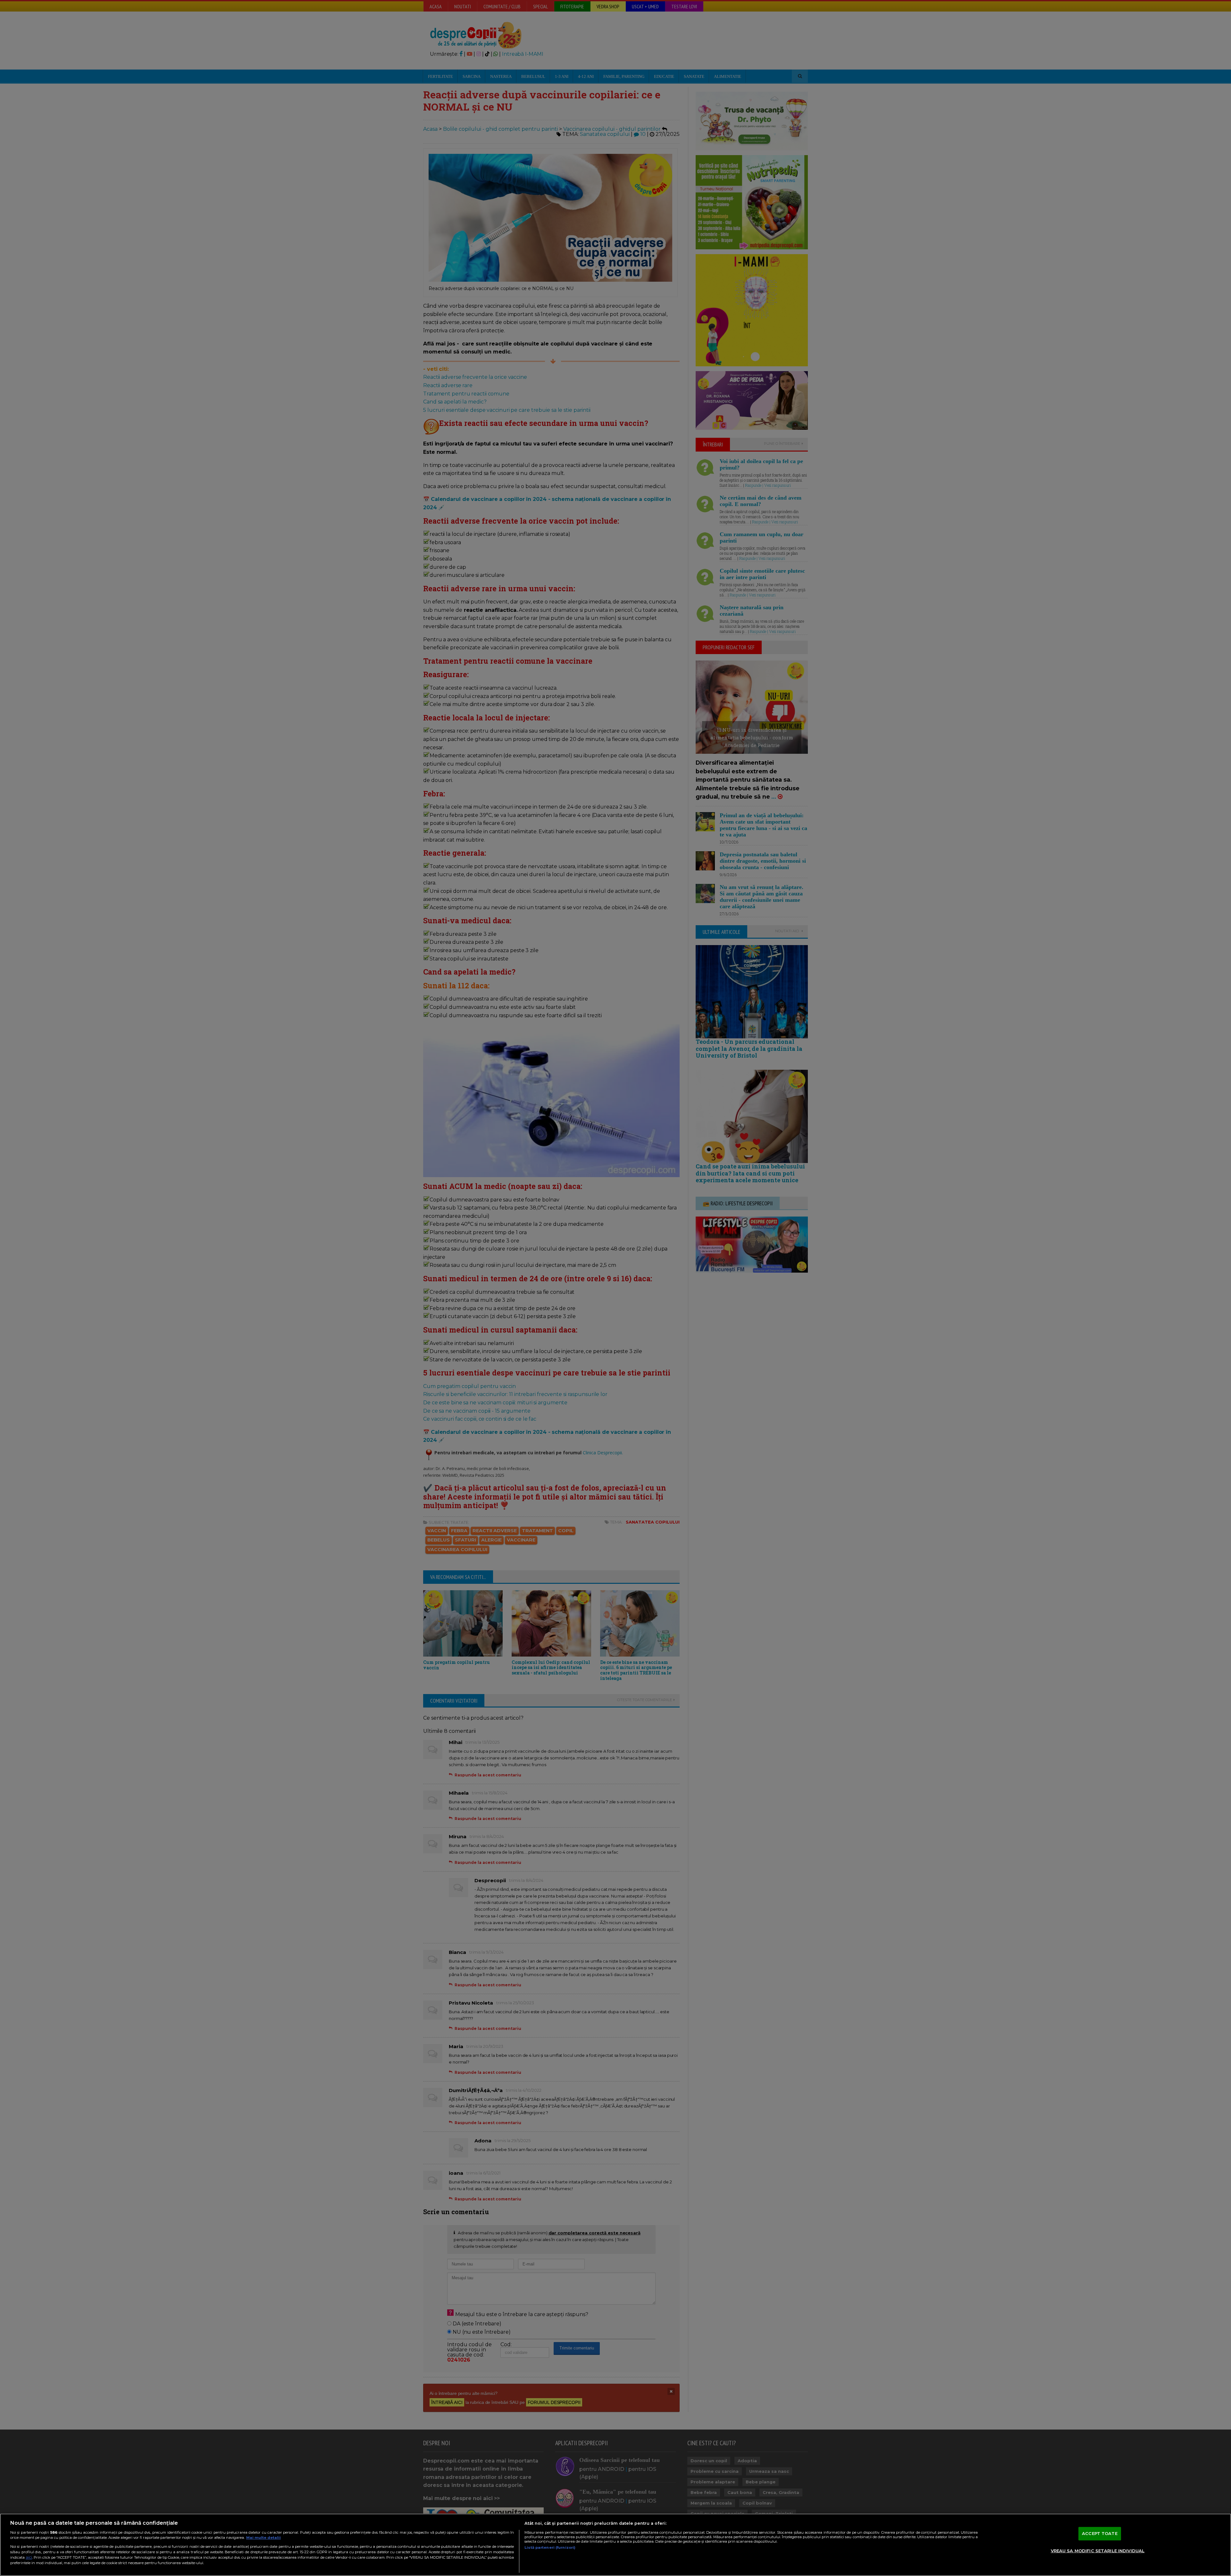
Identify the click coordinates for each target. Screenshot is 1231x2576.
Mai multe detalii (264, 2538)
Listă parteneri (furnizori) (550, 2547)
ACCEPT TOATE (1100, 2533)
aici (29, 2557)
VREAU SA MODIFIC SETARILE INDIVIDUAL (1098, 2551)
